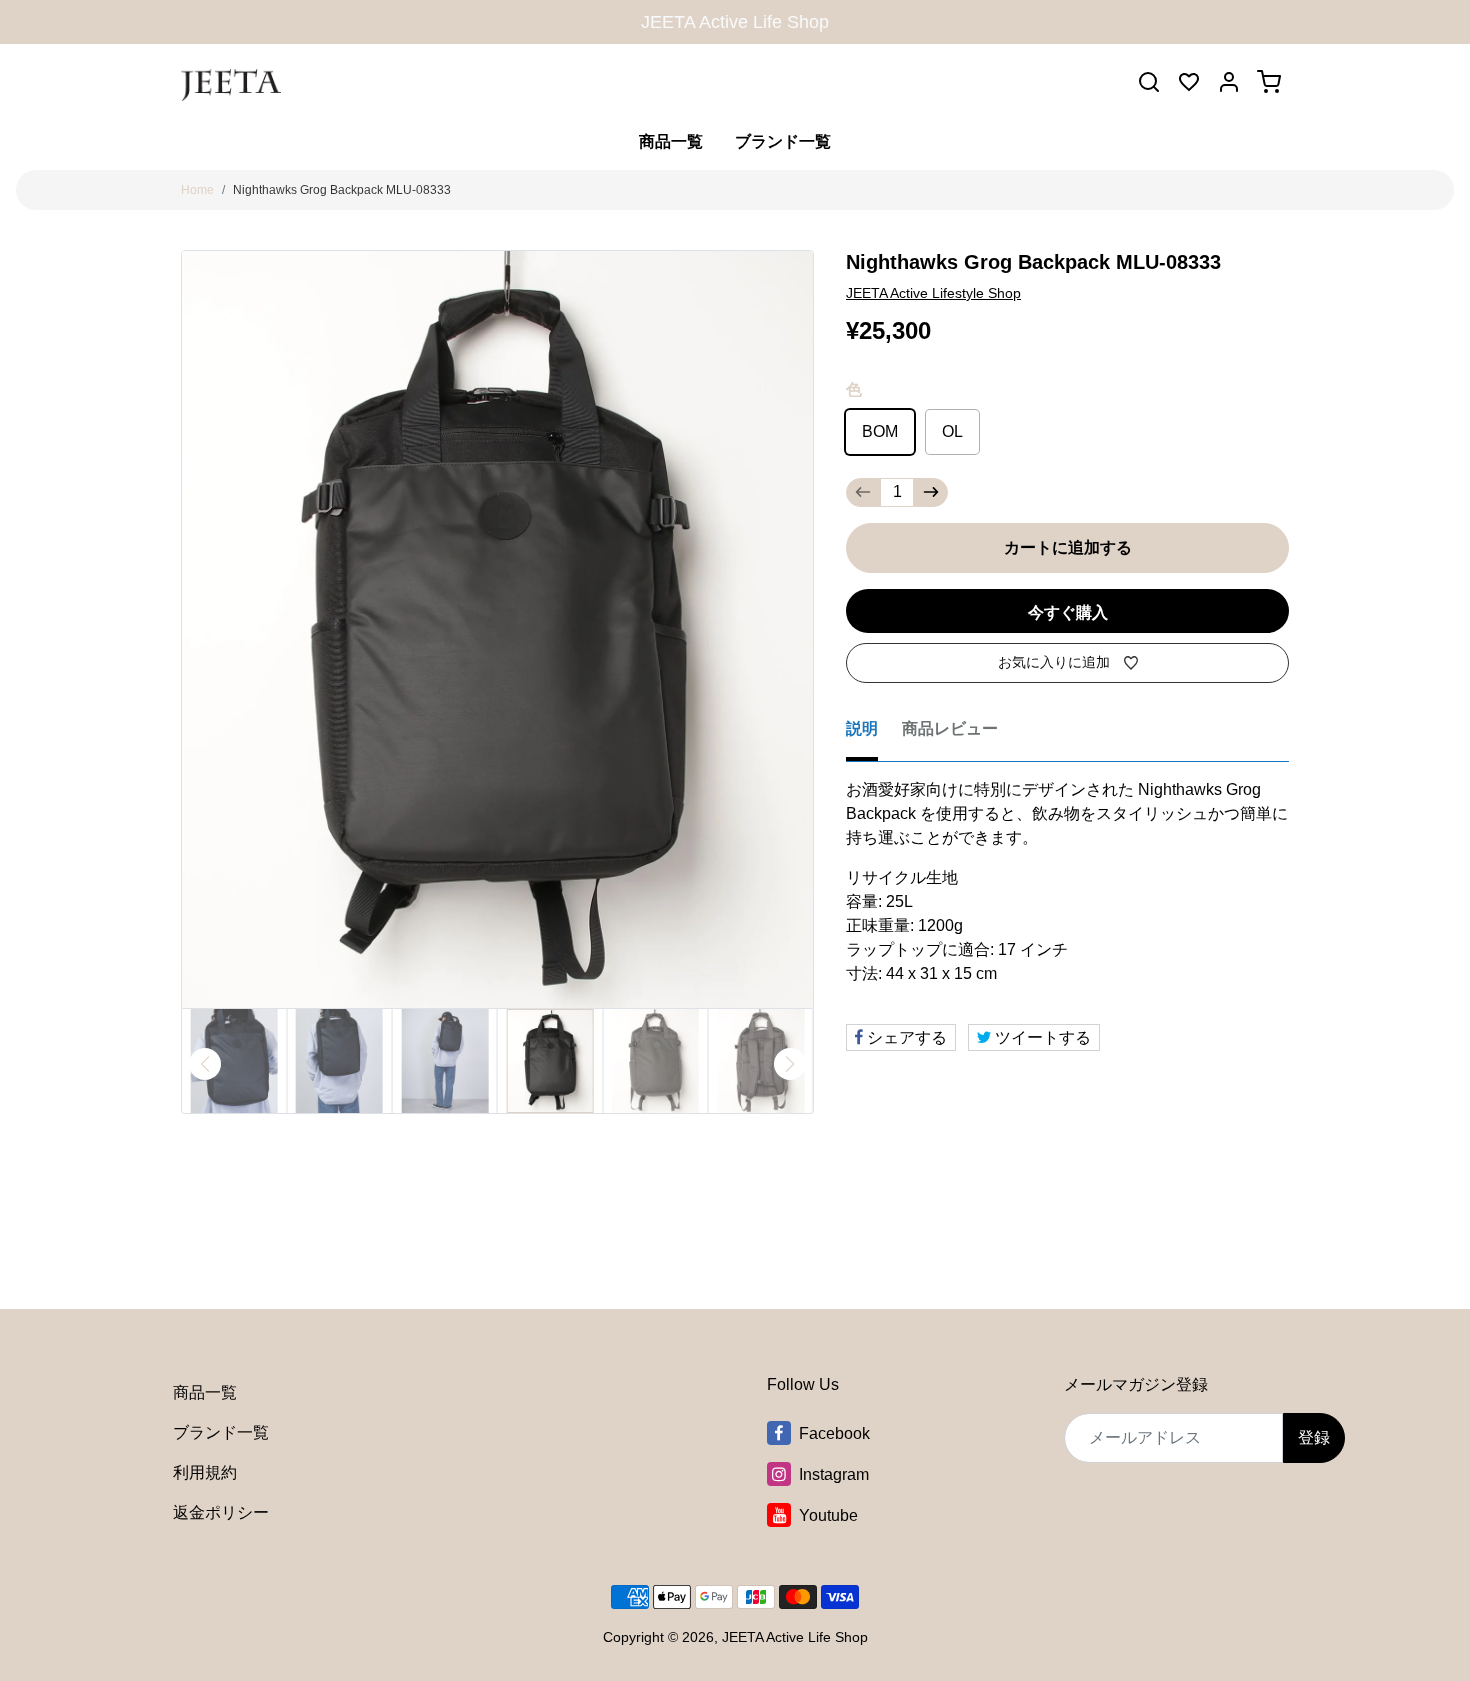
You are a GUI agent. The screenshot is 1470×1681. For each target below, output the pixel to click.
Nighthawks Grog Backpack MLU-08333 (342, 190)
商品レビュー (950, 728)
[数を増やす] (931, 492)
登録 (1314, 1437)
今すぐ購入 (1068, 612)
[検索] (1149, 82)
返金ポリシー (221, 1512)
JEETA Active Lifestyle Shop (933, 293)
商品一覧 (671, 141)
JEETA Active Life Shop (795, 1637)
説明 (862, 728)
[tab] (874, 735)
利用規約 (205, 1472)
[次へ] (790, 1064)
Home (197, 190)
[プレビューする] (205, 1064)
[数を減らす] (863, 492)
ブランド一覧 (783, 141)
